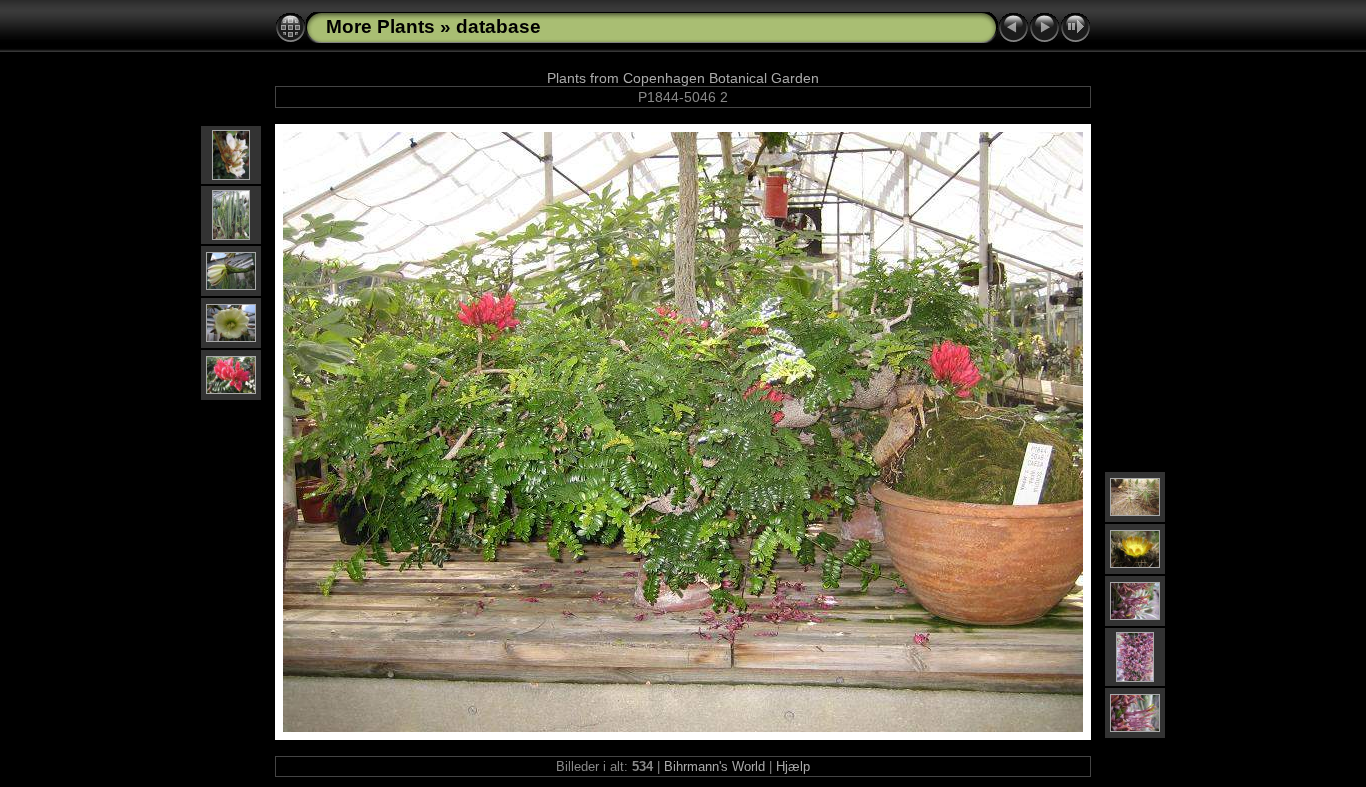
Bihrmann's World (714, 766)
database (498, 26)
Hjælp (793, 766)
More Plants (380, 26)
